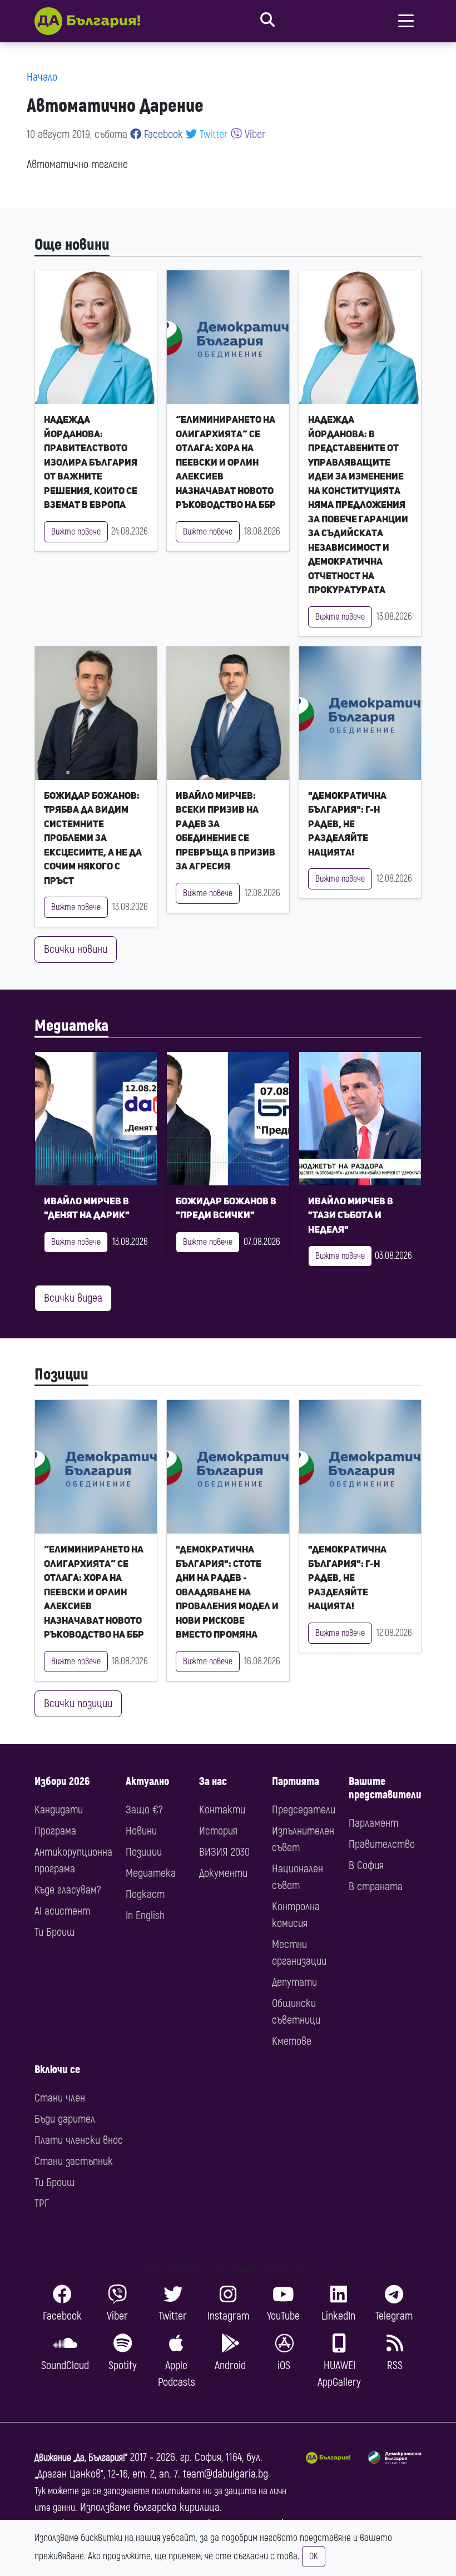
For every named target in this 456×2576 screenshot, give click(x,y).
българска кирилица (177, 2507)
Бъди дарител (65, 2119)
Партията (296, 1781)
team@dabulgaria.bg (225, 2474)
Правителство (382, 1844)
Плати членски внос (79, 2140)
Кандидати (59, 1810)
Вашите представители (385, 1788)
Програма (55, 1831)
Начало (42, 77)
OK (314, 2557)
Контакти (222, 1810)
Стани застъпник (74, 2161)
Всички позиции (78, 1704)
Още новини (72, 245)
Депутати (294, 1982)
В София (366, 1865)
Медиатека (71, 1026)
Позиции (61, 1374)
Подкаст (145, 1894)
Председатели (304, 1810)
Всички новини (76, 949)
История (218, 1831)
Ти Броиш (54, 1932)
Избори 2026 (62, 1781)
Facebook (162, 134)
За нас (213, 1781)
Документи (223, 1873)
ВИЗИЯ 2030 (224, 1852)
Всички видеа (73, 1298)
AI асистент (62, 1911)
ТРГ (42, 2204)
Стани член (60, 2098)
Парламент (373, 1823)
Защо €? (144, 1810)
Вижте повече (76, 532)
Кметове (292, 2041)
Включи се (57, 2070)
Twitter (212, 134)
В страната (376, 1887)
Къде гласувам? (68, 1890)
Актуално (147, 1781)
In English (145, 1915)
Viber (254, 134)
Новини (141, 1831)
